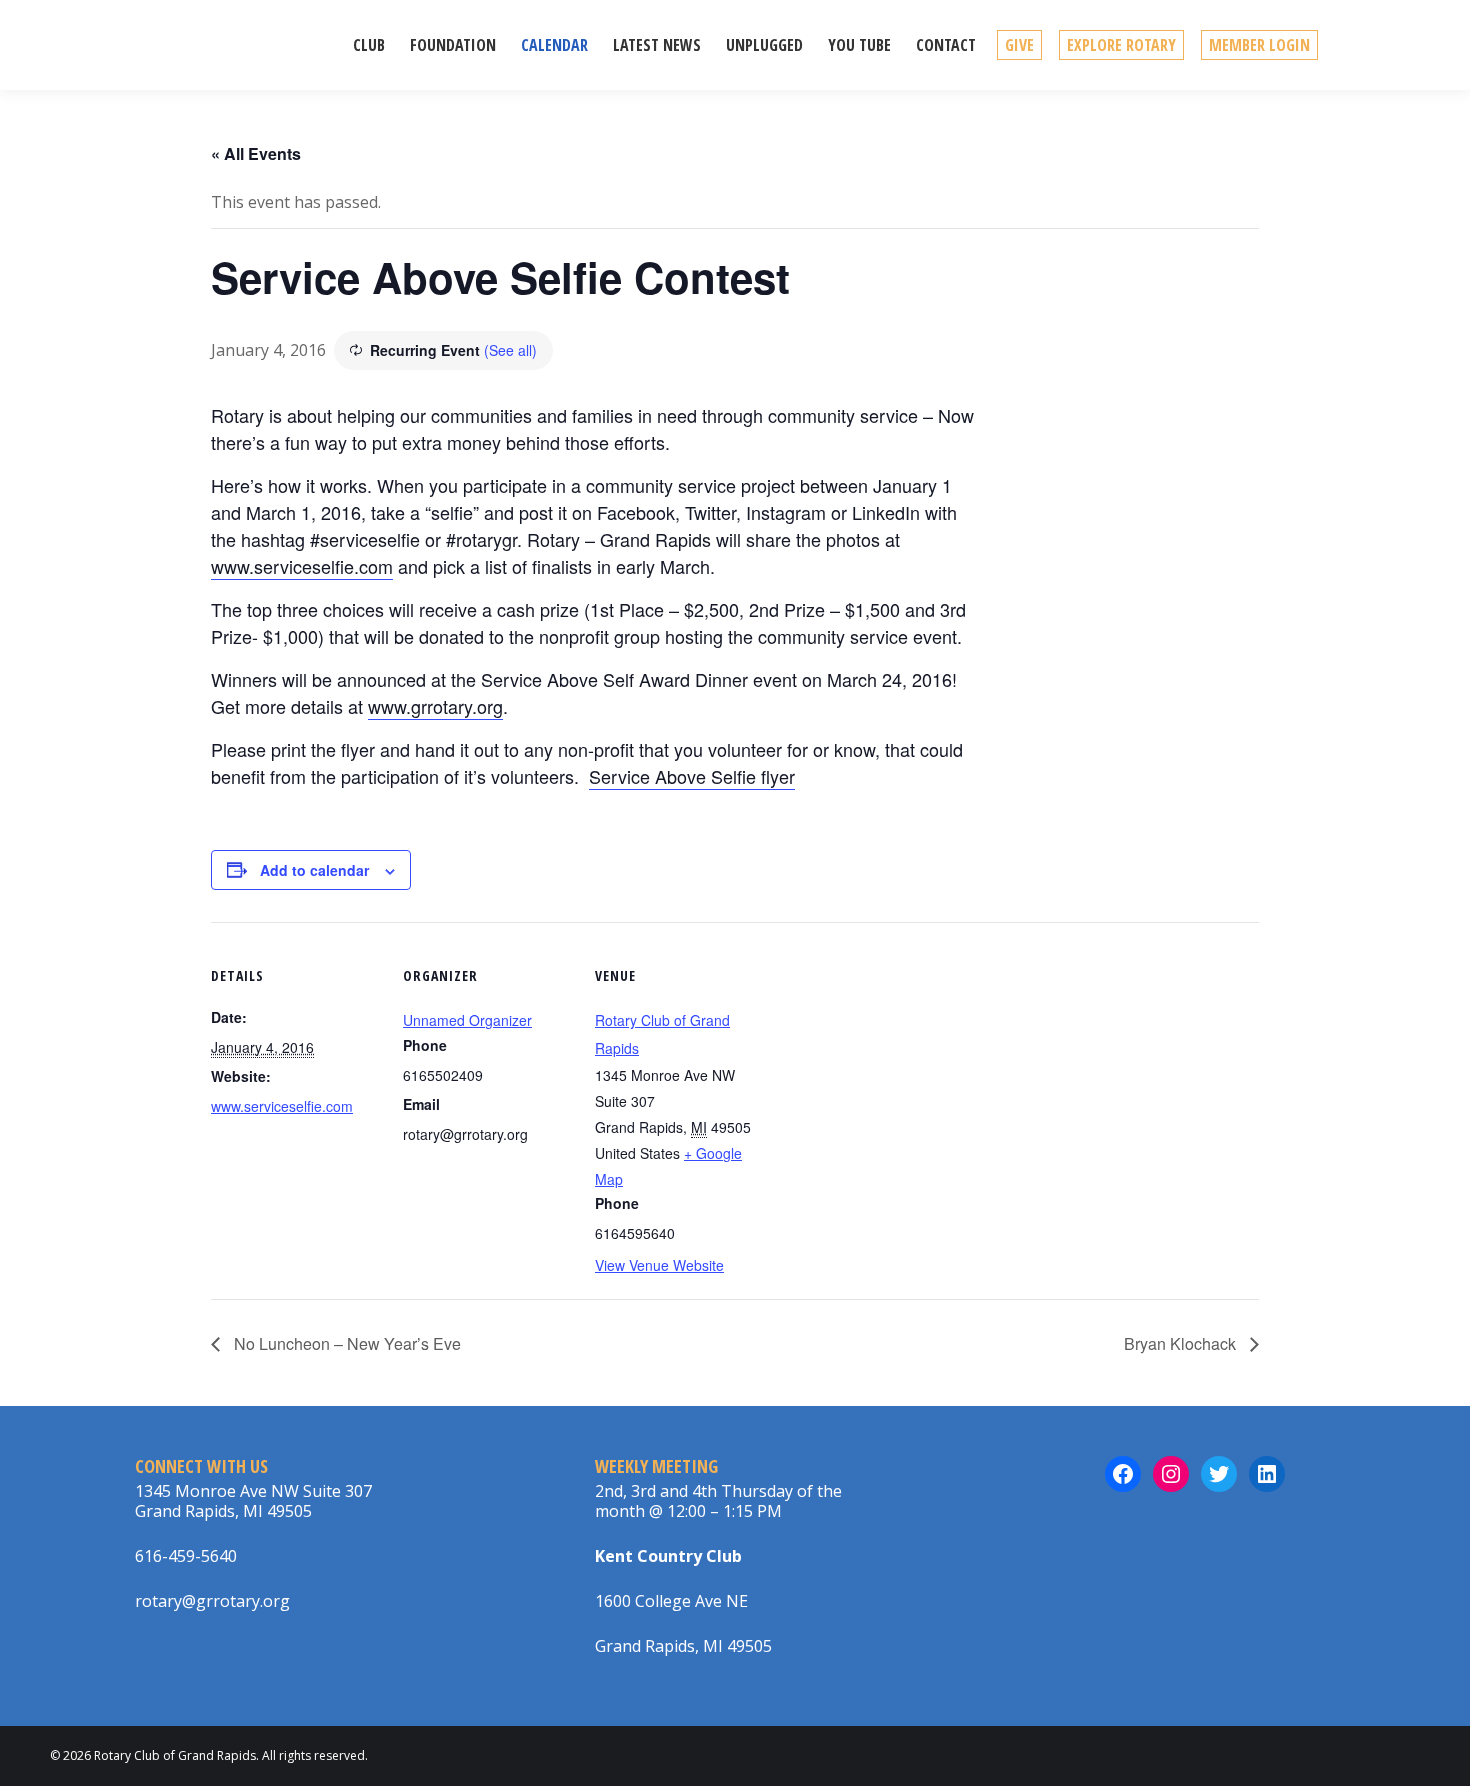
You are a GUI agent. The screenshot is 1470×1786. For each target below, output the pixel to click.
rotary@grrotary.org (212, 1601)
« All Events (256, 153)
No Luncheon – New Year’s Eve (345, 1343)
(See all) (510, 350)
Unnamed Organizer (467, 1020)
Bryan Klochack (1182, 1343)
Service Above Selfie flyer (692, 776)
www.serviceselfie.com (302, 566)
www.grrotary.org (435, 706)
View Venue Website (659, 1265)
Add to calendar (314, 870)
